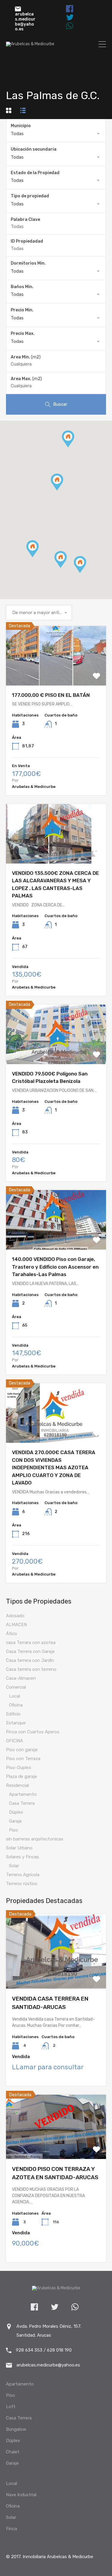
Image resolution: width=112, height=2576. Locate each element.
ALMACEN (16, 1625)
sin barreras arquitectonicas (35, 1839)
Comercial (16, 1687)
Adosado (15, 1616)
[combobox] (56, 134)
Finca (11, 2529)
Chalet (13, 2452)
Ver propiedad (56, 673)
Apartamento (23, 1794)
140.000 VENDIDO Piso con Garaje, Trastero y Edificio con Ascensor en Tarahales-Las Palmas (55, 1267)
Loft (11, 2407)
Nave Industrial (21, 2495)
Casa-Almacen (21, 1678)
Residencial (17, 1785)
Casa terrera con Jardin (30, 1660)
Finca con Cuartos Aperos (33, 1732)
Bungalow (16, 2429)
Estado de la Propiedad (35, 173)
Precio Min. (22, 310)
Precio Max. (23, 334)
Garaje (15, 1821)
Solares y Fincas (23, 1857)
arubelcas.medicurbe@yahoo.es (25, 22)
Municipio (21, 126)
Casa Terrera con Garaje (30, 1651)
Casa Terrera (22, 1803)
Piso (13, 1830)
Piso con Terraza (23, 1759)
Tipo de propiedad (30, 196)
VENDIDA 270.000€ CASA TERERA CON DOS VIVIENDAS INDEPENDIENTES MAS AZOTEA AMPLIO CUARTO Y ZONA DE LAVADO (54, 1467)
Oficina (16, 1705)
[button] (67, 568)
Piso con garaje (22, 1750)
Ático (11, 1634)
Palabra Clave (25, 220)
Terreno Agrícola (23, 1875)
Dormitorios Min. (28, 263)
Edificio (13, 1714)
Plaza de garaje (22, 1776)
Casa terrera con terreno (31, 1669)
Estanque (16, 1723)
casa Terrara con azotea (31, 1643)
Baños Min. (22, 287)
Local (14, 1696)
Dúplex (16, 1812)
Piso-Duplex (19, 1768)
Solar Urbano (19, 1848)
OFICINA (14, 1741)
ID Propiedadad (27, 241)
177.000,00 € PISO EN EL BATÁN (51, 695)
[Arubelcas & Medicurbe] (30, 44)
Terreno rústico (22, 1884)
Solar (14, 1866)
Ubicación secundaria (34, 149)
